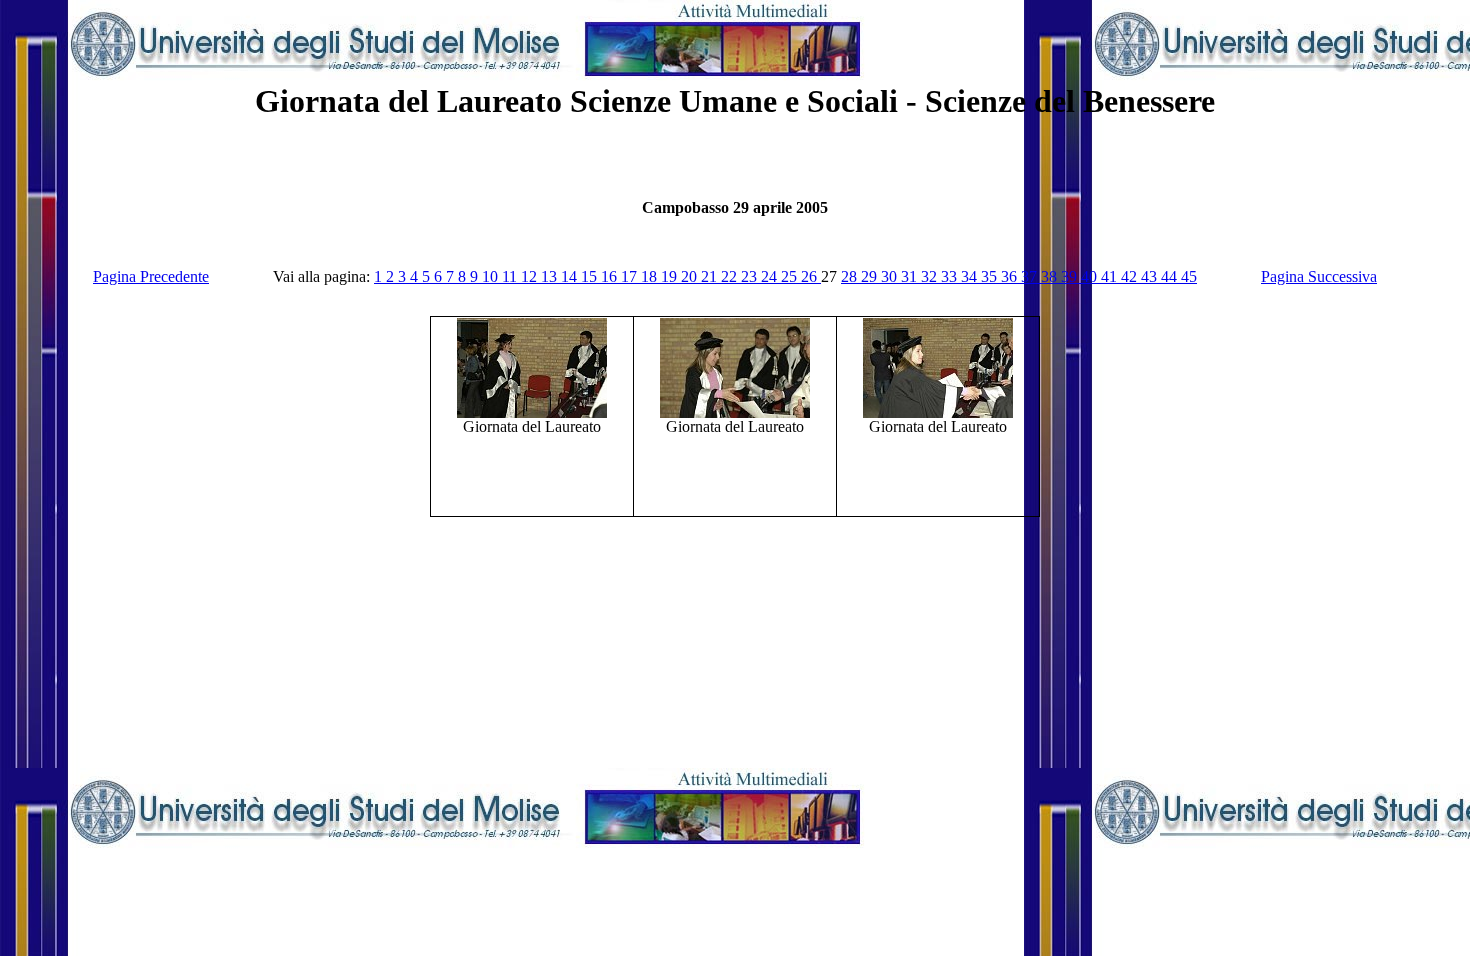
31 (911, 276)
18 (651, 276)
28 (851, 276)
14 (571, 276)
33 (951, 276)
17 (631, 276)
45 (1189, 276)
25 (791, 276)
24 (771, 276)
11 (511, 276)
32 (931, 276)
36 (1011, 276)
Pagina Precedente (151, 276)
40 (1091, 276)
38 (1051, 276)
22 (731, 276)
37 (1031, 276)
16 (611, 276)
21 (711, 276)
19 (671, 276)
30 (891, 276)
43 (1151, 276)
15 (591, 276)
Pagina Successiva (1319, 276)
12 (531, 276)
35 (991, 276)
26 (811, 276)
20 (691, 276)
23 (751, 276)
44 (1171, 276)
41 (1111, 276)
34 (971, 276)
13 (551, 276)
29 (871, 276)
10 (492, 276)
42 (1131, 276)
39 (1071, 276)
